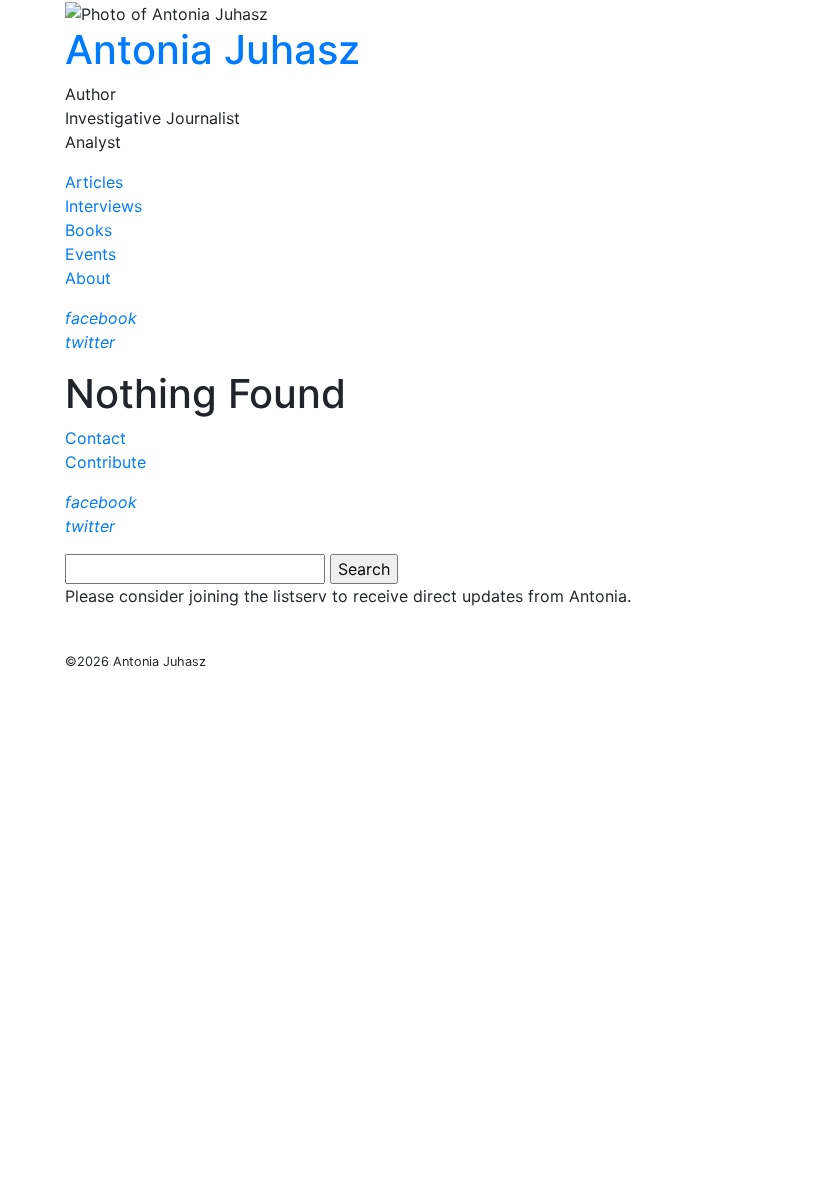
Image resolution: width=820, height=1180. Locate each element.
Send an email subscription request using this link (259, 636)
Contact (95, 438)
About (88, 278)
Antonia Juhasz (212, 49)
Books (88, 230)
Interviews (103, 206)
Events (90, 254)
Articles (94, 182)
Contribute (105, 462)
